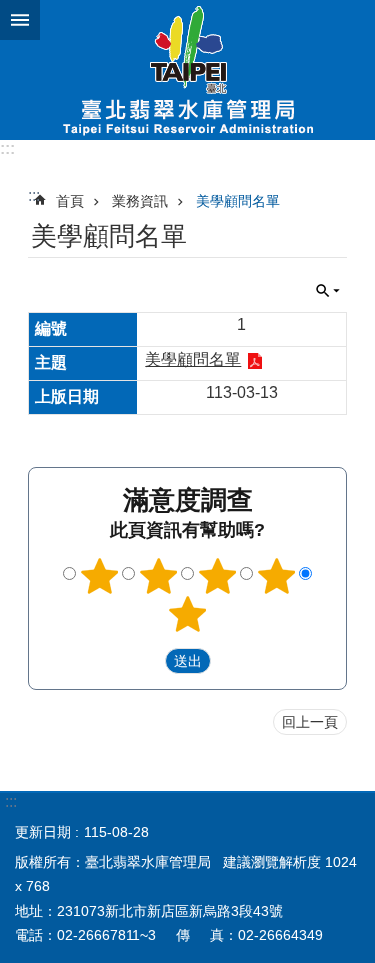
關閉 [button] (20, 20)
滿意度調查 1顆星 (99, 576)
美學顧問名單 (238, 201)
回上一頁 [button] (310, 722)
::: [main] (34, 195)
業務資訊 (140, 201)
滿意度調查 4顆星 (276, 576)
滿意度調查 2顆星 (158, 576)
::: (7, 148)
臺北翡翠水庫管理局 (187, 70)
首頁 (70, 201)
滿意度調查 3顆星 (217, 576)
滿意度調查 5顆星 (188, 614)
